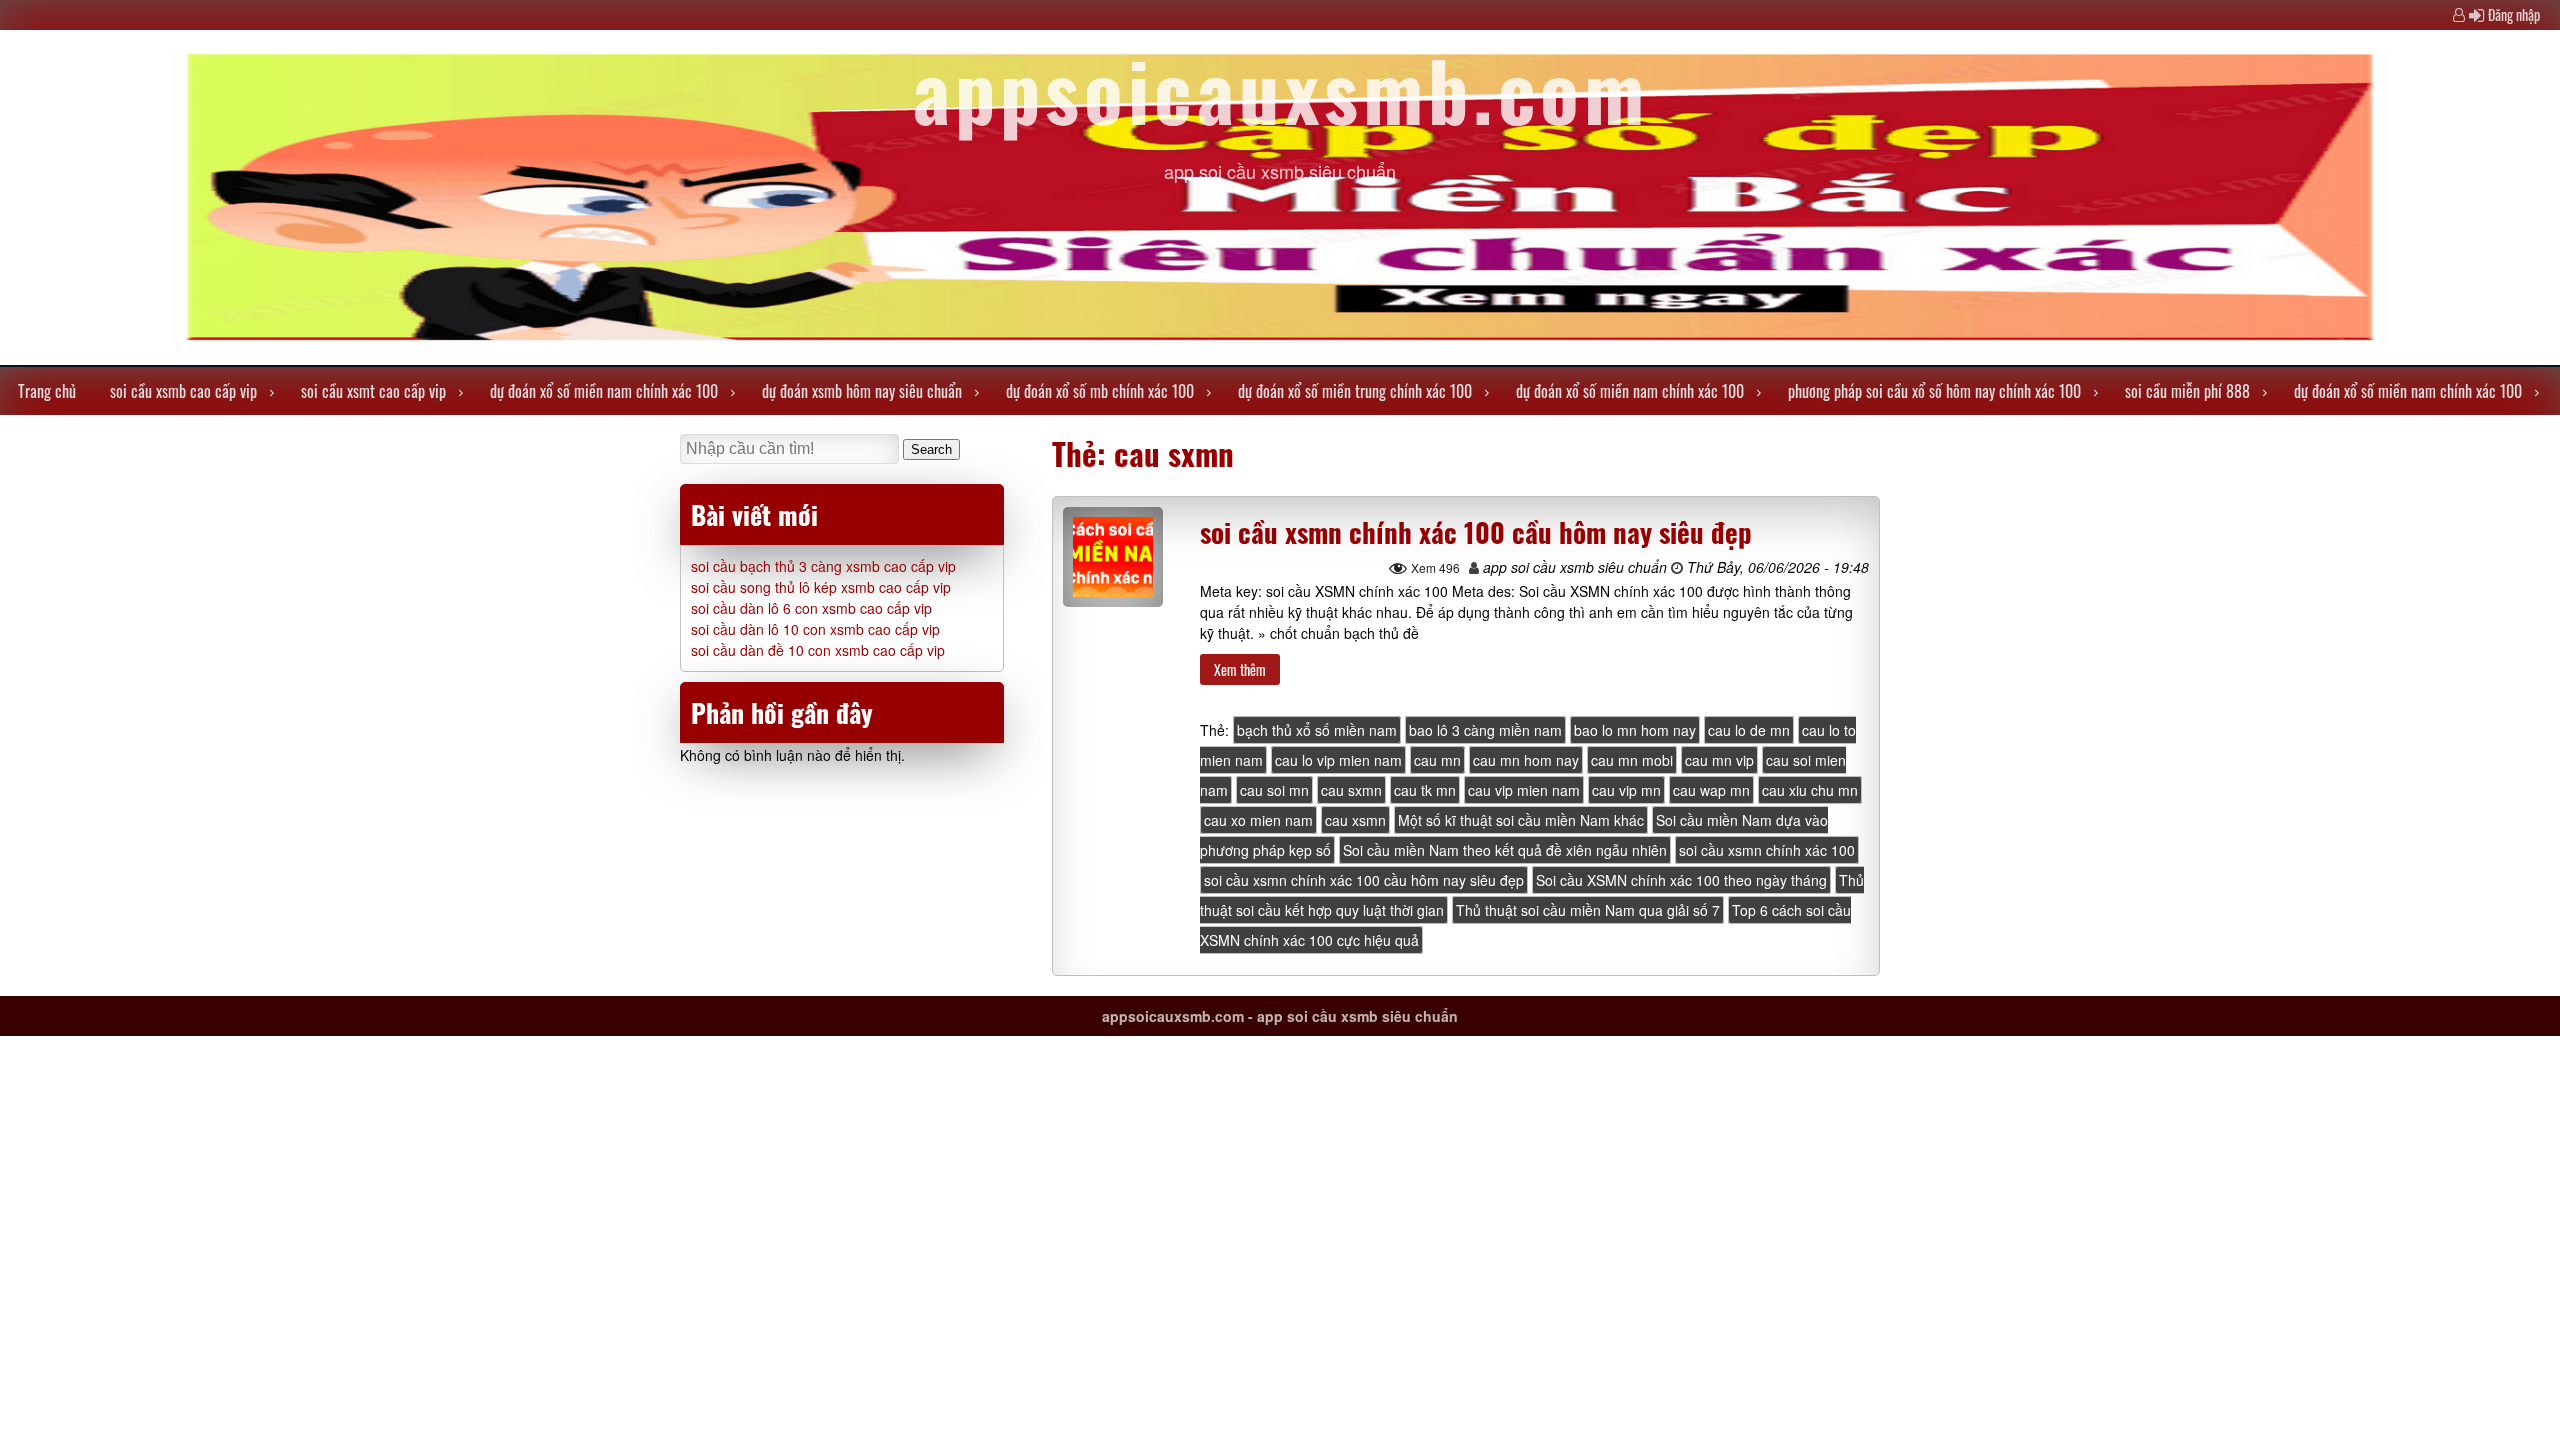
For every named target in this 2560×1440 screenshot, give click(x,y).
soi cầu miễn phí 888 (2187, 391)
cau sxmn (1351, 790)
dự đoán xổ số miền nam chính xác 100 (604, 391)
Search (931, 449)
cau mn (1437, 760)
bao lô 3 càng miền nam (1485, 730)
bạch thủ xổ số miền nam (1317, 730)
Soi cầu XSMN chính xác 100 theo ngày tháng (1681, 880)
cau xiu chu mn (1810, 790)
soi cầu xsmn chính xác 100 (1767, 850)
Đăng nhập (2514, 14)
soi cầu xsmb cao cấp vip (183, 391)
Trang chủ (47, 391)
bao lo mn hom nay (1635, 730)
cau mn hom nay (1526, 760)
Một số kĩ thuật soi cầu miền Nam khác (1521, 820)
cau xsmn (1355, 820)
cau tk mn (1425, 790)
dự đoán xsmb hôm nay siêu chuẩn (862, 391)
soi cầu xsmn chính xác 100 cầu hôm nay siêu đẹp (1476, 532)
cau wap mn (1711, 790)
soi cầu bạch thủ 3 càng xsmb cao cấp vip (823, 566)
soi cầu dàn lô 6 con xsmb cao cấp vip (811, 608)
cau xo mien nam (1258, 820)
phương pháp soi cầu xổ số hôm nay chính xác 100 (1934, 391)
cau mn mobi (1632, 760)
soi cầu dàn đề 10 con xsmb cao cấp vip (818, 650)
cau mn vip (1719, 760)
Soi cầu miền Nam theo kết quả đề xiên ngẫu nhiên (1505, 850)
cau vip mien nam (1524, 790)
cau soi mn (1274, 790)
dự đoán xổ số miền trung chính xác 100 (1355, 391)
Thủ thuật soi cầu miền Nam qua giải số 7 (1588, 910)
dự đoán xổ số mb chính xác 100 (1100, 391)
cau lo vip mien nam (1338, 760)
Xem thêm (1240, 669)
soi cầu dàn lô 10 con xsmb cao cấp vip (815, 629)
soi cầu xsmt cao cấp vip (373, 391)
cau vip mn (1626, 790)
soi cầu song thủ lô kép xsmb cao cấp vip (821, 587)
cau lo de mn (1749, 730)
